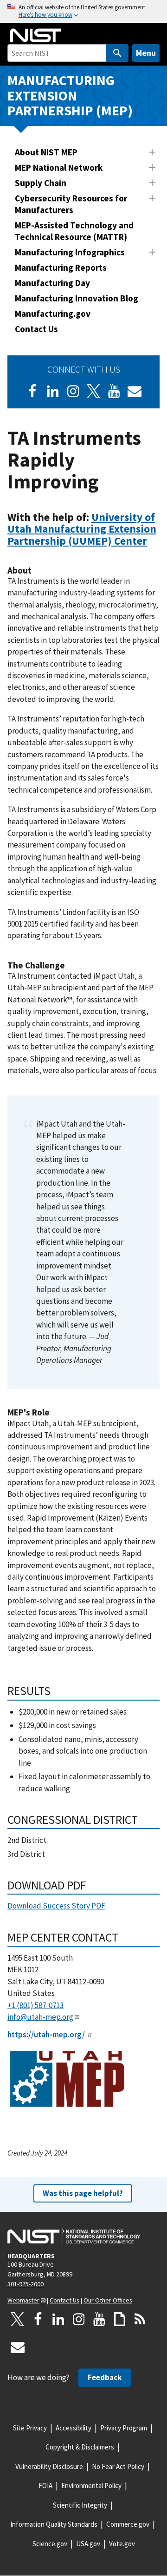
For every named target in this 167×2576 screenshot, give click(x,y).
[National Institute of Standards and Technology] (74, 2236)
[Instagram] (73, 391)
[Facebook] (32, 391)
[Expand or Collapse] (152, 152)
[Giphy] (120, 2319)
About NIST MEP (46, 152)
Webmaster (23, 2300)
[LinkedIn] (53, 391)
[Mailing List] (18, 2347)
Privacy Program (124, 2428)
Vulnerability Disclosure (49, 2466)
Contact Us (36, 329)
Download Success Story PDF (56, 1906)
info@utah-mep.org (40, 2017)
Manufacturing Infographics (70, 252)
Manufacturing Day (52, 283)
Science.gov (50, 2544)
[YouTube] (99, 2319)
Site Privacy (30, 2428)
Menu (146, 53)
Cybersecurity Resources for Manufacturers (71, 204)
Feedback (105, 2377)
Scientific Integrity (80, 2505)
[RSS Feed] (140, 2319)
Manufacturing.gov (53, 314)
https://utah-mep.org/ (46, 2035)
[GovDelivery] (135, 391)
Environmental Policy (91, 2486)
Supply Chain (41, 183)
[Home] (36, 35)
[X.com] (18, 2319)
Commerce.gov (128, 2524)
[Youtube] (114, 391)
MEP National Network (59, 167)
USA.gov (88, 2544)
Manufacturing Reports (61, 267)
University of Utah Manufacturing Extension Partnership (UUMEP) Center (82, 529)
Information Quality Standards (54, 2524)
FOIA (45, 2486)
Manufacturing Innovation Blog (77, 298)
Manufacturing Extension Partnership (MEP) (70, 95)
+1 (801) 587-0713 (35, 2005)
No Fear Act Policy (118, 2466)
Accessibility (74, 2428)
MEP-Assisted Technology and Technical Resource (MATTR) (74, 231)
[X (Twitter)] (94, 391)
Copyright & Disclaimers (80, 2447)
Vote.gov (122, 2544)
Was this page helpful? (83, 2193)
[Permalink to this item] (153, 541)
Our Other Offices (108, 2300)
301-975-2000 (26, 2284)
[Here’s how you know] (83, 11)
